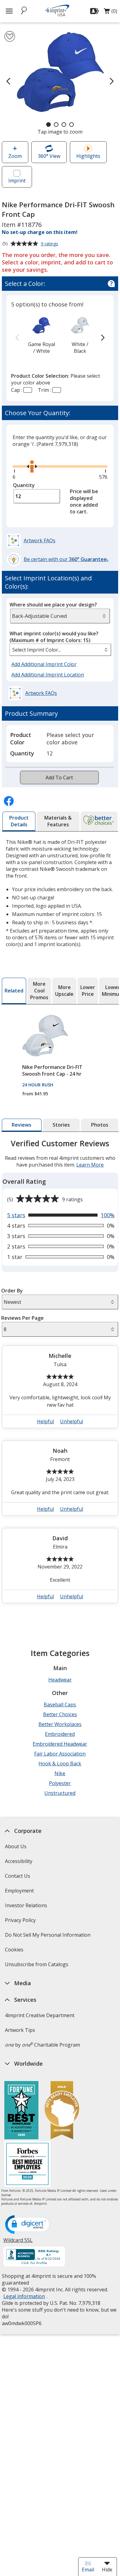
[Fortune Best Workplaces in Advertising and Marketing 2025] (21, 2111)
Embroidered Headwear (60, 1744)
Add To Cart (59, 777)
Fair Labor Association (60, 1754)
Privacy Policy (21, 1922)
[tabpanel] (60, 1374)
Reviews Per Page (22, 1318)
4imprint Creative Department (40, 2015)
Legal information (24, 2296)
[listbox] (60, 650)
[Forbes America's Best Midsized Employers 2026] (27, 2165)
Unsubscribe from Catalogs (37, 1966)
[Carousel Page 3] (64, 125)
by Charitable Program (42, 2045)
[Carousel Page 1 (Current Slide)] (48, 125)
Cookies (15, 1952)
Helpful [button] (45, 1421)
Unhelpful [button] (72, 1421)
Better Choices (60, 1714)
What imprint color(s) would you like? (54, 637)
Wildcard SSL (18, 2242)
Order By (12, 1291)
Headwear (60, 1680)
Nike (60, 1773)
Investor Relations (27, 1907)
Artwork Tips (20, 2030)
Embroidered (60, 1734)
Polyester (60, 1783)
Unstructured (60, 1793)
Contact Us (18, 1876)
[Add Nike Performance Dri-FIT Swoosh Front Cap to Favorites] (10, 36)
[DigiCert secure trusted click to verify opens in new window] (28, 2225)
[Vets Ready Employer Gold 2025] (62, 2111)
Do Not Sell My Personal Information (48, 1937)
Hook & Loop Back (60, 1763)
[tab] (19, 821)
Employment (19, 1891)
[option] (42, 335)
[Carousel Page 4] (72, 125)
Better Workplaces (60, 1724)
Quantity (24, 485)
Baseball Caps (60, 1705)
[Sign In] (95, 11)
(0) (110, 13)
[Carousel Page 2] (56, 125)
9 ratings (50, 244)
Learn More (90, 1165)
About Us (16, 1846)
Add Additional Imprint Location (48, 675)
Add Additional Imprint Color (45, 664)
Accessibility (19, 1861)
